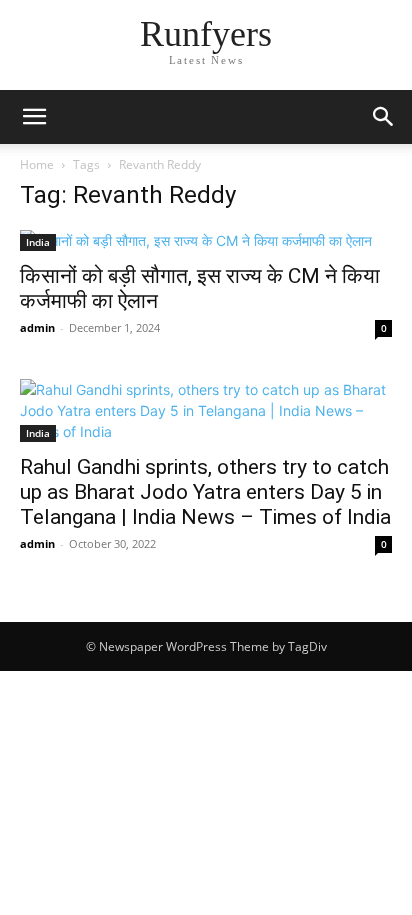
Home (37, 164)
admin (37, 327)
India (38, 242)
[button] (34, 117)
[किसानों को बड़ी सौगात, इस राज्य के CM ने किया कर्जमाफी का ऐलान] (206, 240)
